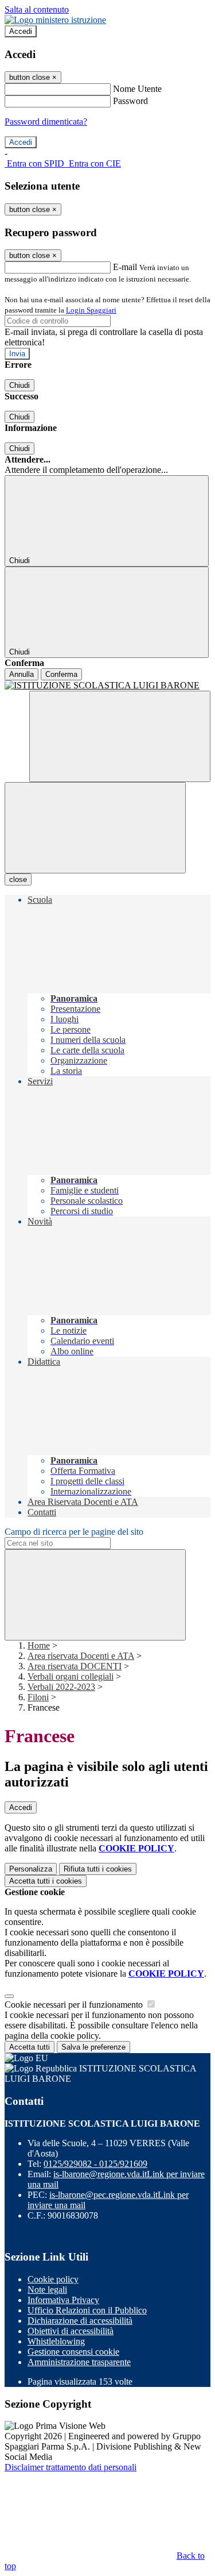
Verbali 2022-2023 (61, 1687)
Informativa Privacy (63, 2300)
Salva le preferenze (93, 2047)
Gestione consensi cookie (73, 2352)
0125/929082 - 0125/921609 (95, 2164)
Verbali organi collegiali (71, 1676)
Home (39, 1645)
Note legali (47, 2290)
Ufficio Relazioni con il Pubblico (87, 2310)
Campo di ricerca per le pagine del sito (74, 1532)
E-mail (125, 267)
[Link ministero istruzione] (55, 20)
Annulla (21, 674)
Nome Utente (137, 89)
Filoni (38, 1697)
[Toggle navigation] (95, 828)
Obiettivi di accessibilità (71, 2331)
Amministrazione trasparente (79, 2362)
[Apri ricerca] (120, 736)
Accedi (21, 31)
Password (130, 101)
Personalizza (31, 1869)
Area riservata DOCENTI (75, 1666)
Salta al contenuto (37, 9)
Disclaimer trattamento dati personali (71, 2467)
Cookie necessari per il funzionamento (75, 2005)
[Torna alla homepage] (107, 686)
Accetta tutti (46, 1881)
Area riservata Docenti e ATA (81, 1656)
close (18, 879)
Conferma (61, 674)
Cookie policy (53, 2279)
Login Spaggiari (91, 310)
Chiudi (19, 385)
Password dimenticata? (46, 122)
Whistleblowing (56, 2341)
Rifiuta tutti (98, 1869)
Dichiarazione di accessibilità (80, 2321)
